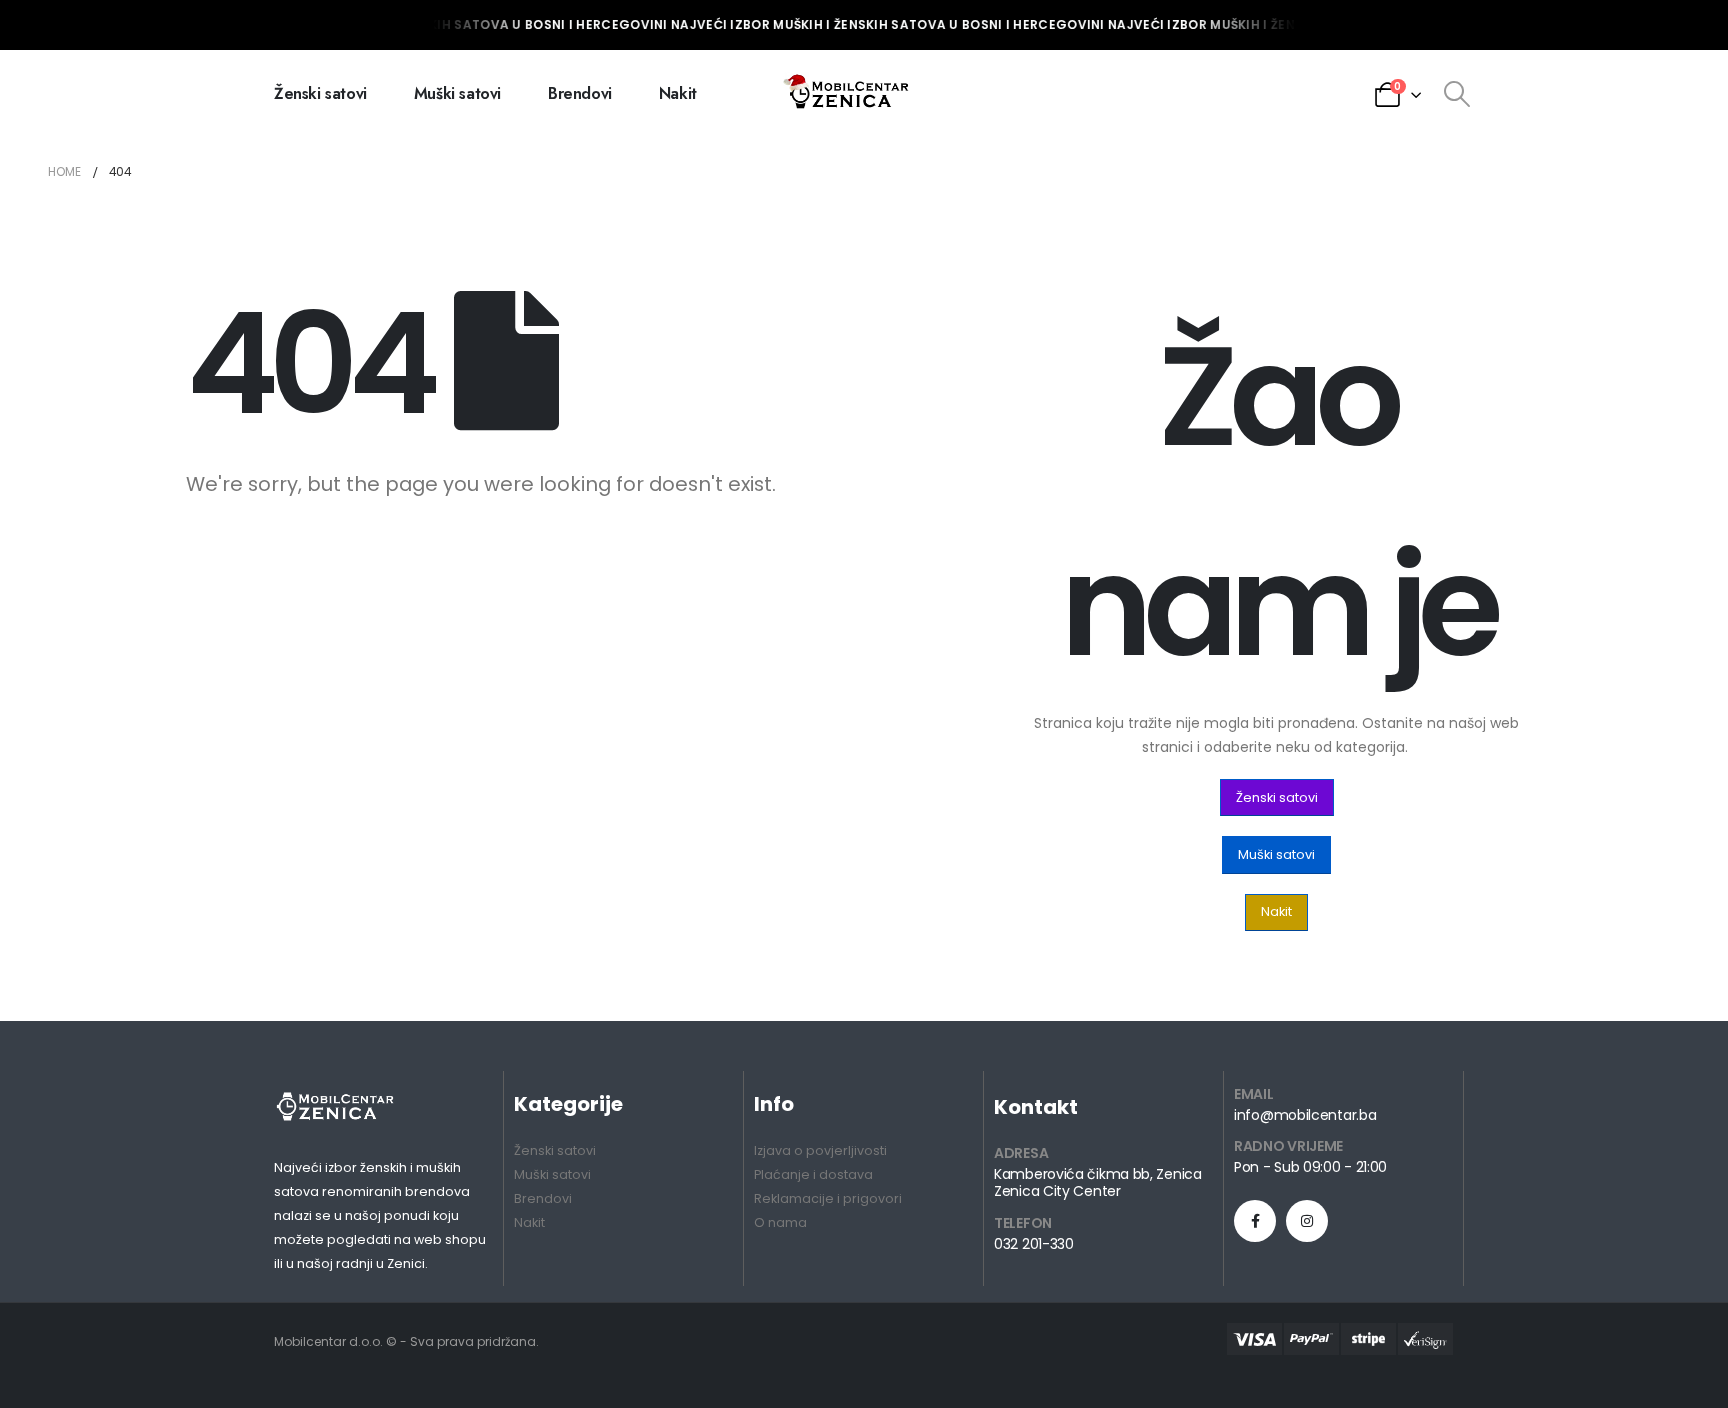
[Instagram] (1307, 1221)
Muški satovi (457, 93)
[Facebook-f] (1255, 1221)
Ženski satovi (320, 93)
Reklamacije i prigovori (828, 1198)
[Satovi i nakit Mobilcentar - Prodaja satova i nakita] (848, 94)
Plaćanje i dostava (813, 1174)
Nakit (678, 93)
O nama (780, 1222)
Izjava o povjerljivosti (820, 1150)
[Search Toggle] (1456, 94)
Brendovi (580, 93)
